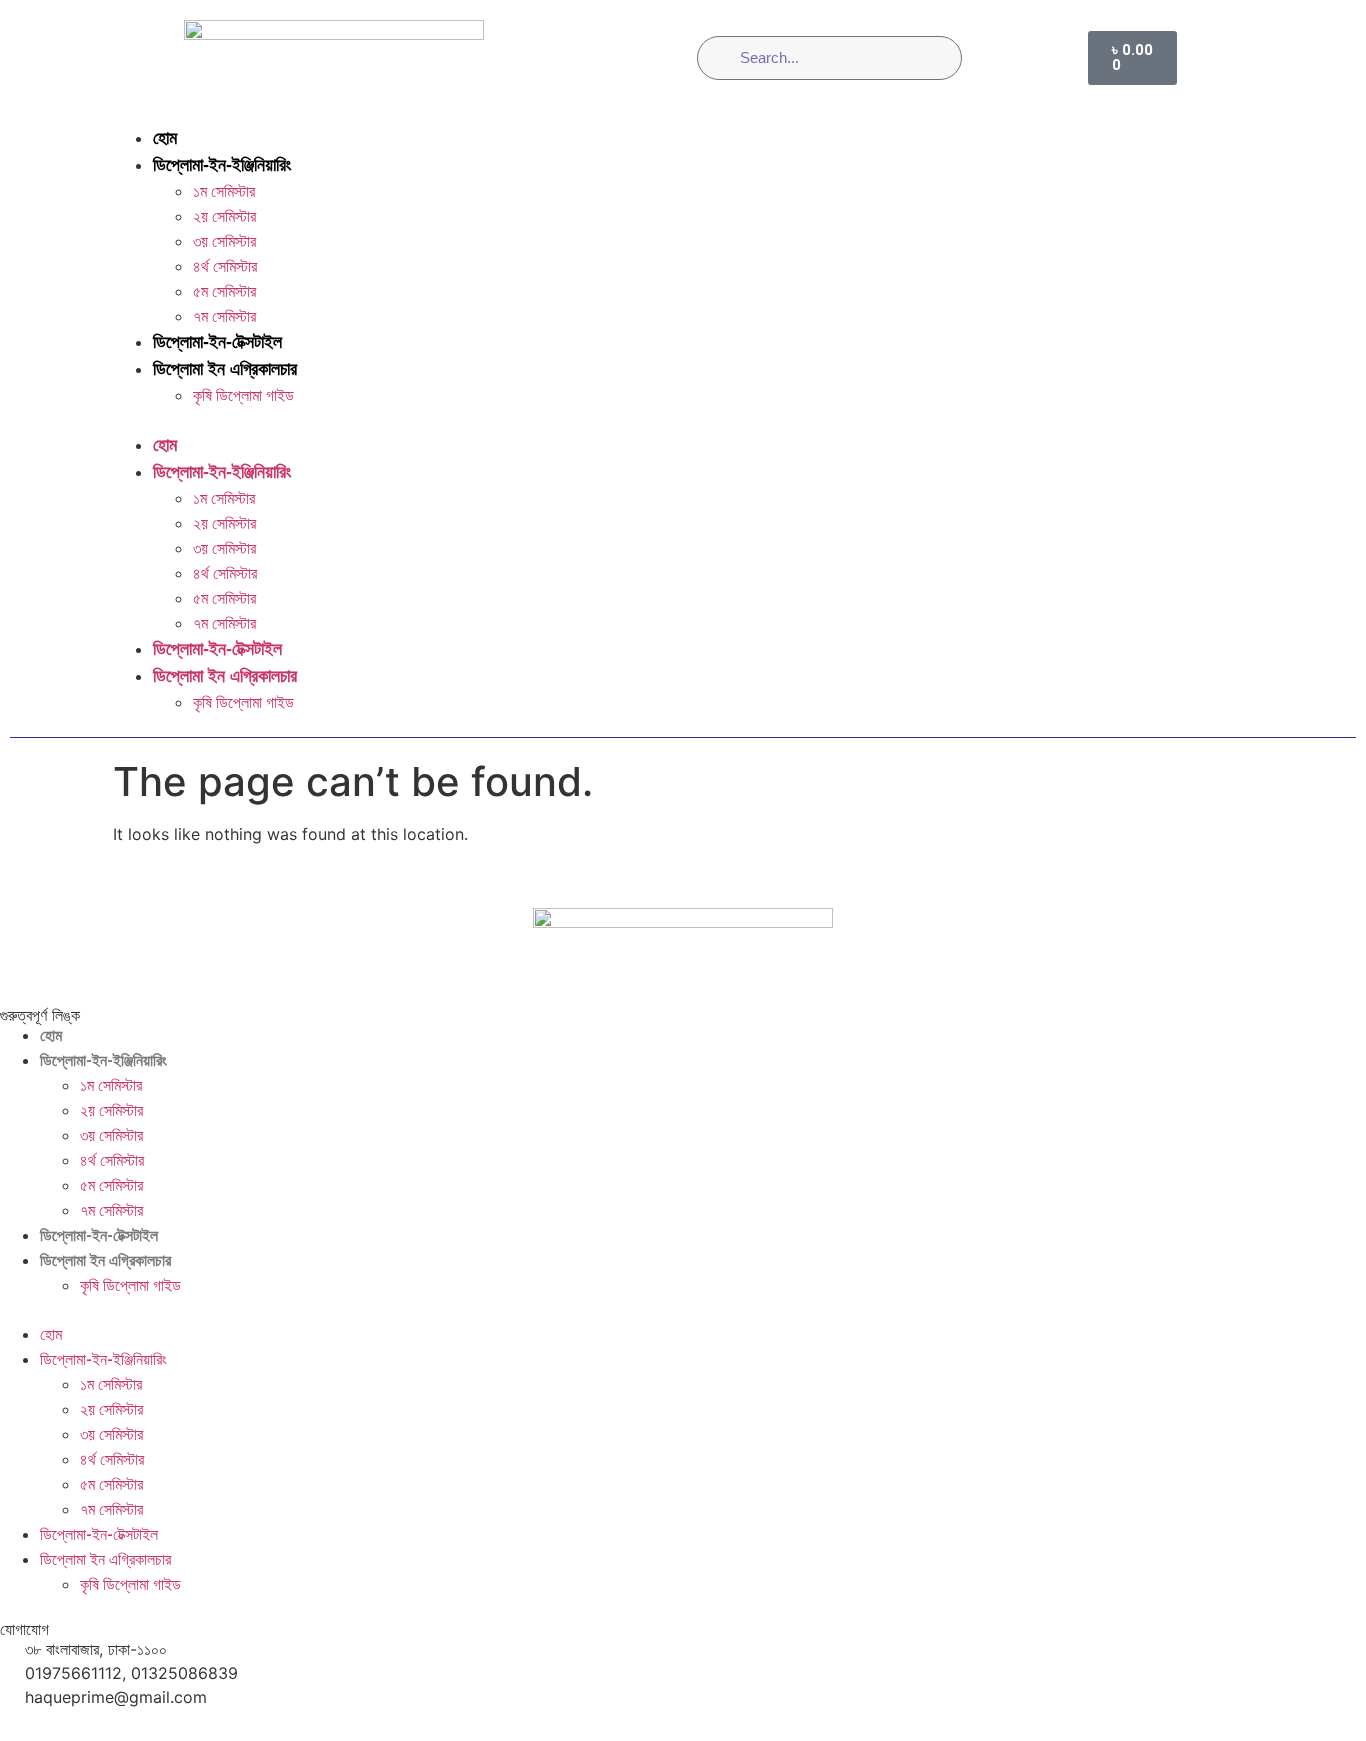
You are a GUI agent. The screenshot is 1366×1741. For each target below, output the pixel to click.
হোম (165, 138)
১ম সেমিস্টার (224, 191)
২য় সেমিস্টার (224, 216)
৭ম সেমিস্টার (224, 316)
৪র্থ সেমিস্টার (225, 266)
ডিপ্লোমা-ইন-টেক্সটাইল (217, 342)
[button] (683, 420)
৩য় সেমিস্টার (224, 241)
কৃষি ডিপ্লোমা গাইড (243, 395)
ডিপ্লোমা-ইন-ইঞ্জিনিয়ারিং (222, 165)
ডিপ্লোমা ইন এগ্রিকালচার (225, 369)
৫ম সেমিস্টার (224, 291)
